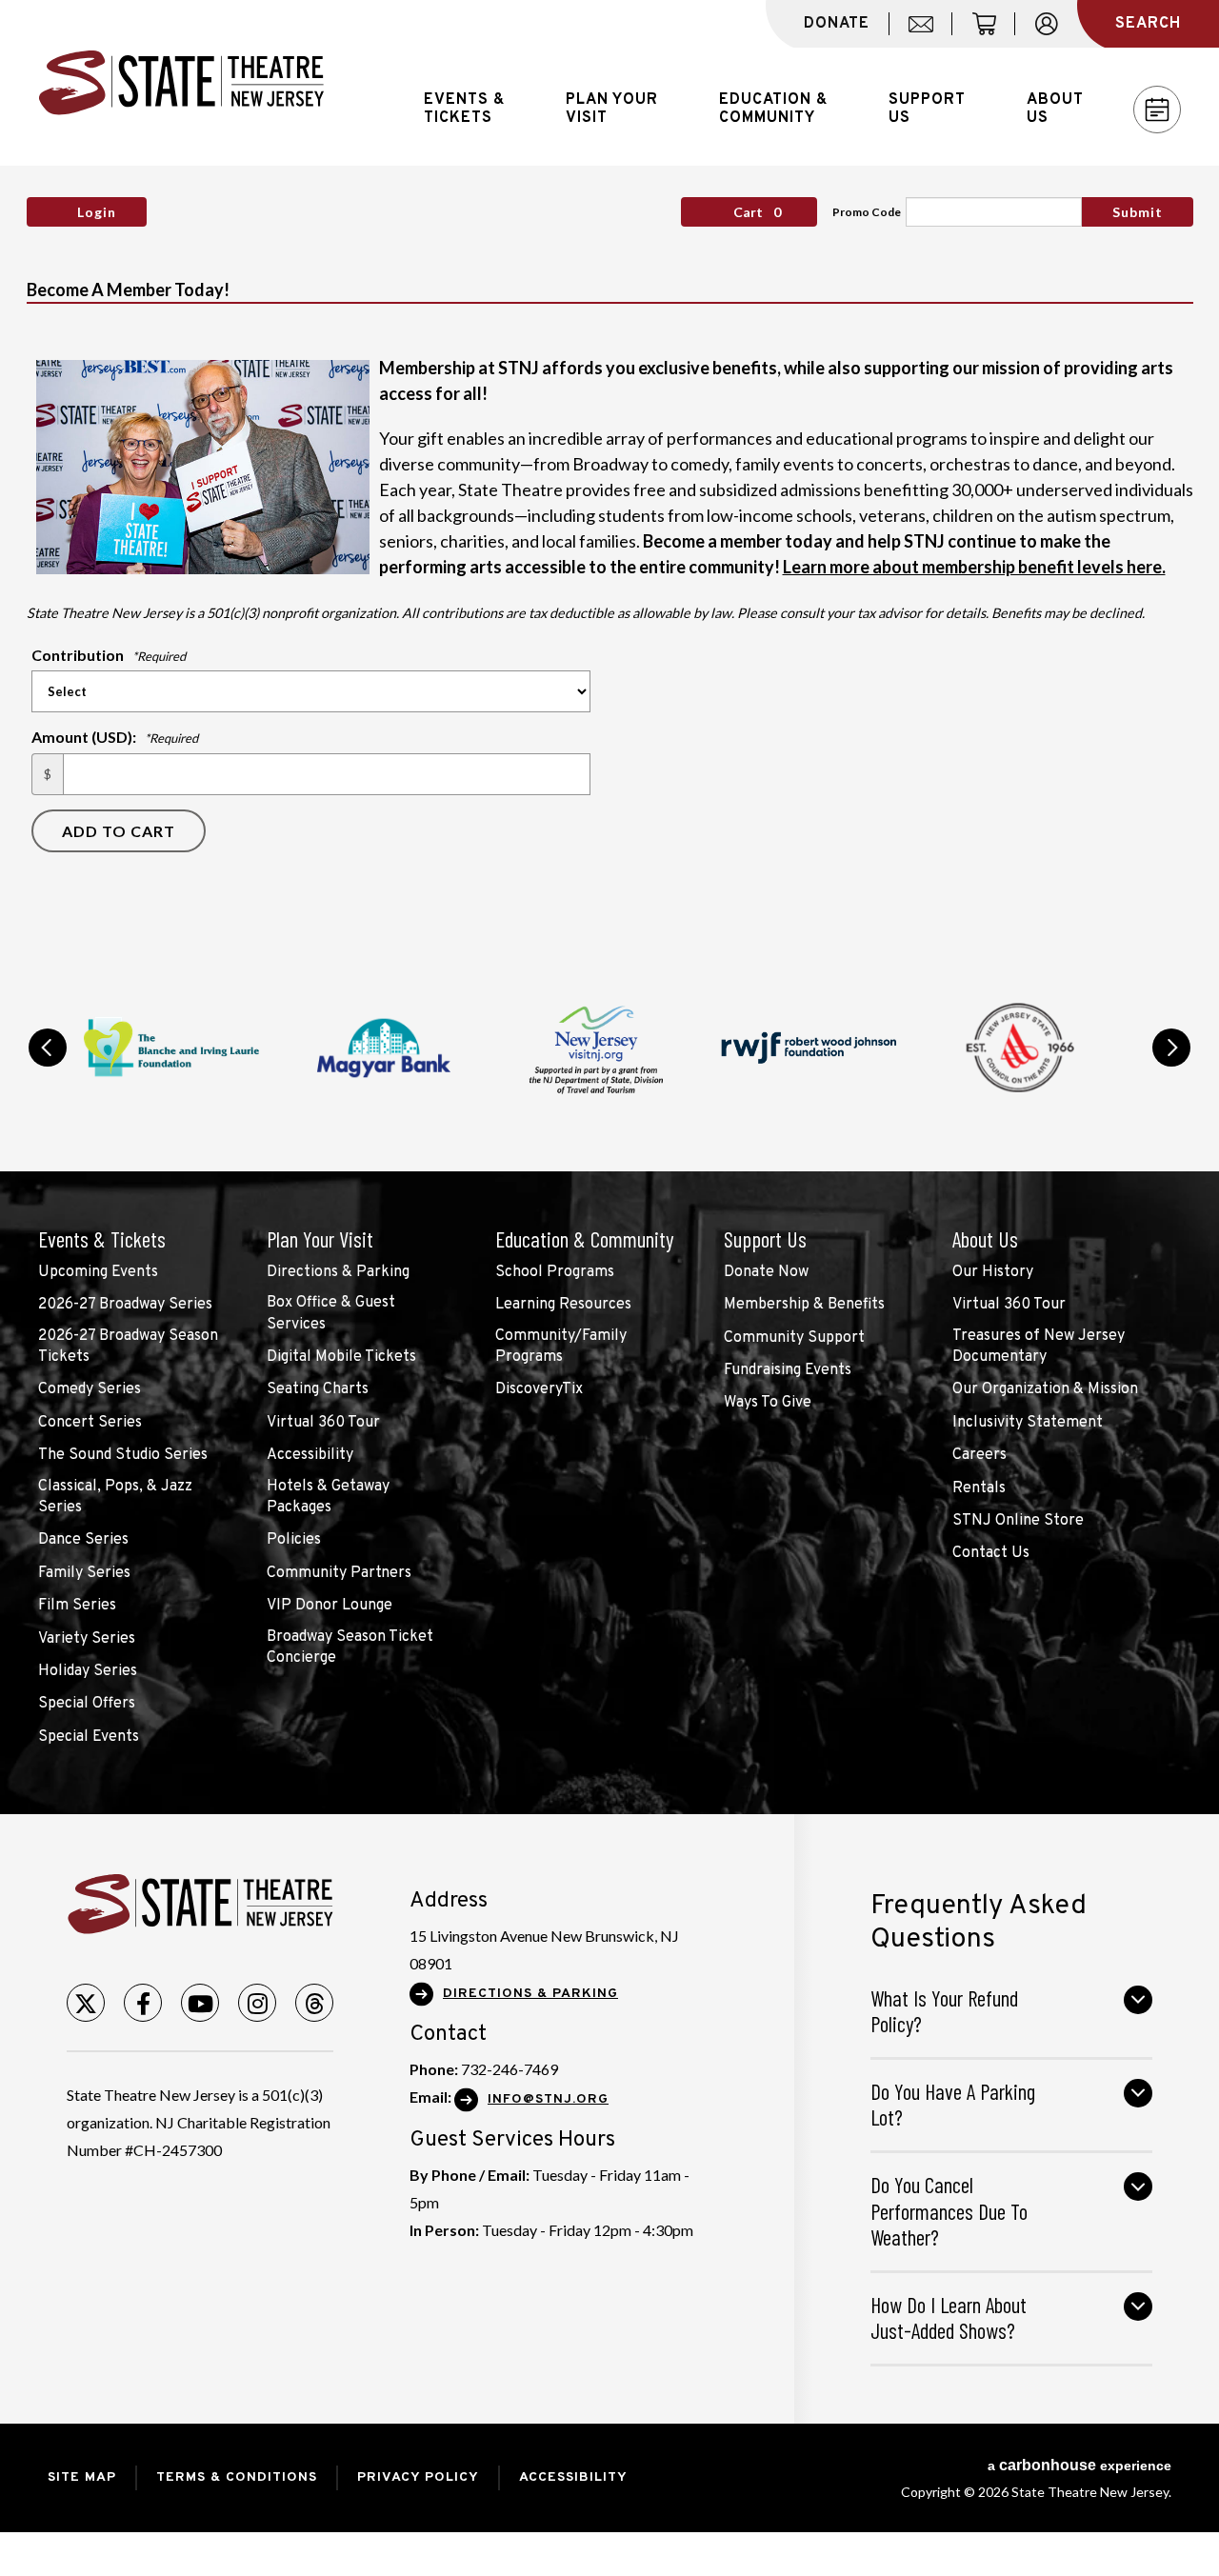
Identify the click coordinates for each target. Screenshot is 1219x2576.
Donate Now (766, 1272)
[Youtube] (200, 2003)
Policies (294, 1540)
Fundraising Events (788, 1370)
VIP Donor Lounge (330, 1606)
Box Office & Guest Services (331, 1313)
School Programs (555, 1272)
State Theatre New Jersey (181, 83)
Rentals (979, 1488)
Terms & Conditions (237, 2477)
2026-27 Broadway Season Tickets (128, 1347)
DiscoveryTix (539, 1389)
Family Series (84, 1573)
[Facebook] (143, 2003)
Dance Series (83, 1540)
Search (1148, 24)
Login (97, 212)
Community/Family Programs (561, 1347)
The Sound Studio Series (123, 1455)
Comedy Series (90, 1389)
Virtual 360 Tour (323, 1423)
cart (993, 34)
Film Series (77, 1606)
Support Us (765, 1239)
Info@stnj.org (548, 2099)
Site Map (82, 2477)
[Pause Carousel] (1118, 998)
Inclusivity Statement (1028, 1423)
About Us (985, 1239)
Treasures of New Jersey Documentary (1039, 1347)
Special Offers (87, 1704)
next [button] (1171, 1048)
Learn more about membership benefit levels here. (974, 567)
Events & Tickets (102, 1239)
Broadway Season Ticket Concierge (350, 1647)
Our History (993, 1272)
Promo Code (867, 212)
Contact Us (991, 1553)
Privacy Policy (418, 2477)
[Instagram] (257, 2003)
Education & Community (584, 1239)
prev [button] (48, 1048)
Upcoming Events (98, 1272)
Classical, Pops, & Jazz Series (115, 1497)
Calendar (1157, 110)
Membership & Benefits (804, 1305)
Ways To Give (768, 1403)
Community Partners (339, 1573)
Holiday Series (88, 1671)
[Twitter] (86, 2003)
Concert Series (90, 1423)
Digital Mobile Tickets (341, 1357)
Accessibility (310, 1455)
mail (928, 34)
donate (837, 24)
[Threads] (314, 2003)
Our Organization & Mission (1045, 1389)
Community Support (794, 1338)
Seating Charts (318, 1389)
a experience (1079, 2465)
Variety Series (87, 1639)
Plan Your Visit (320, 1239)
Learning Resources (563, 1305)
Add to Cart (119, 831)
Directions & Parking (338, 1272)
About (1055, 109)
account (1056, 34)
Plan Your (612, 109)
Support (927, 109)
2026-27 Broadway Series (125, 1305)
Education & (773, 109)
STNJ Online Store (1018, 1521)
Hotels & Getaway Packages (328, 1497)
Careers (979, 1455)
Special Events (89, 1737)
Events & (464, 109)
